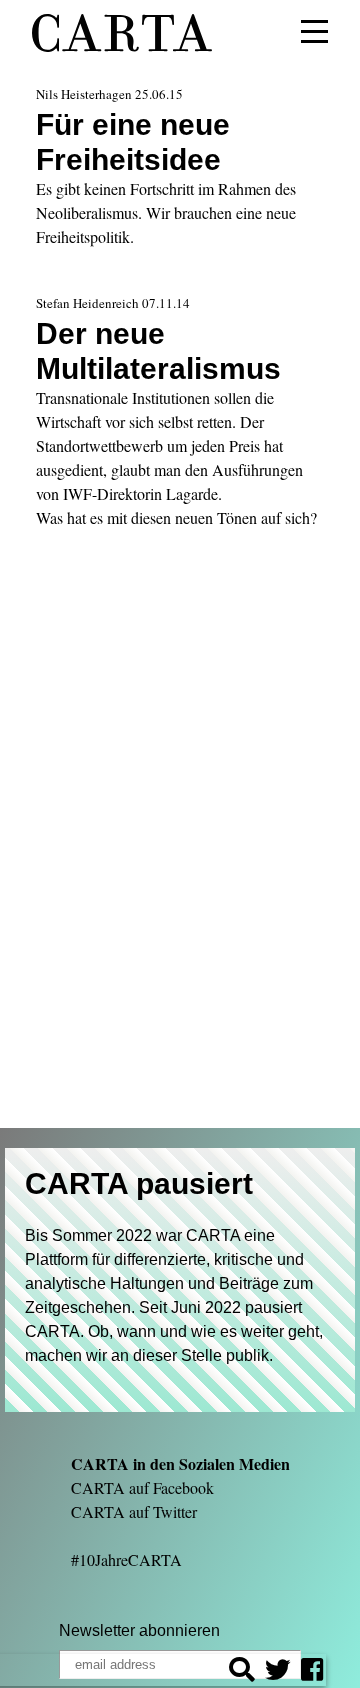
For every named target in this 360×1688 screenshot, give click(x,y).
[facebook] (312, 1672)
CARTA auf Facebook (142, 1487)
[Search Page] (242, 1672)
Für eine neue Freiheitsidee (133, 141)
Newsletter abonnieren (139, 1630)
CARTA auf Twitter (134, 1511)
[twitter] (278, 1672)
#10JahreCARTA (126, 1559)
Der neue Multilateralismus (158, 350)
